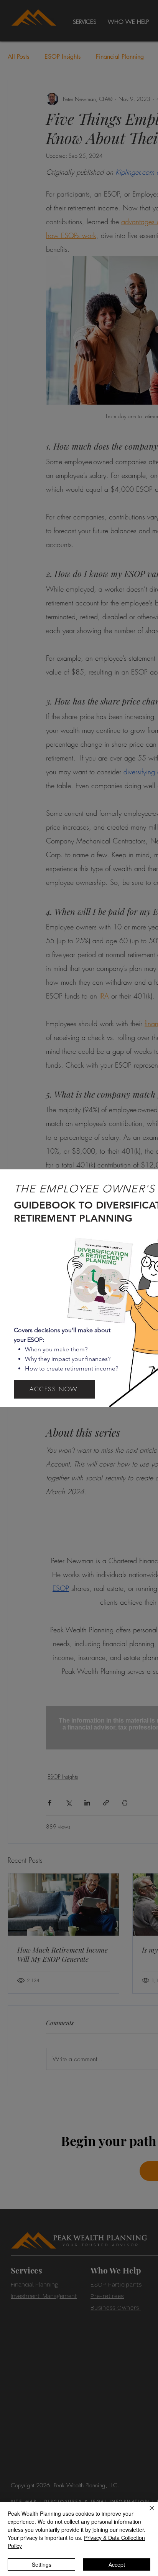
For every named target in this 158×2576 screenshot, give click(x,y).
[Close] (147, 2513)
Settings (42, 2564)
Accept (117, 2564)
